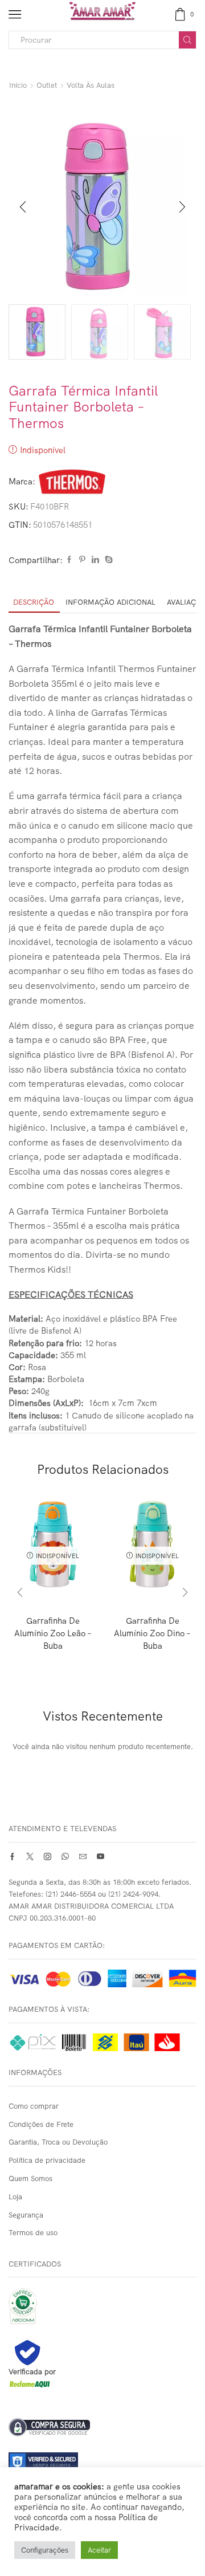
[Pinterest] (82, 560)
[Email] (83, 1856)
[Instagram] (48, 1856)
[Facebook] (69, 560)
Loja (15, 2196)
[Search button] (187, 40)
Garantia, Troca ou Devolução (58, 2142)
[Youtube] (101, 1856)
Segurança (26, 2215)
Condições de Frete (41, 2124)
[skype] (107, 560)
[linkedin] (95, 560)
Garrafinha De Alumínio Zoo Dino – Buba (152, 1633)
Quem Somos (30, 2178)
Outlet (47, 85)
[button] (23, 207)
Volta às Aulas (91, 85)
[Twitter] (30, 1856)
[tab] (34, 602)
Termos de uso (33, 2232)
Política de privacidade (47, 2160)
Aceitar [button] (99, 2550)
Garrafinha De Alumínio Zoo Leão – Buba (53, 1633)
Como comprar (34, 2106)
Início (18, 85)
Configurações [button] (45, 2550)
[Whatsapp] (65, 1856)
